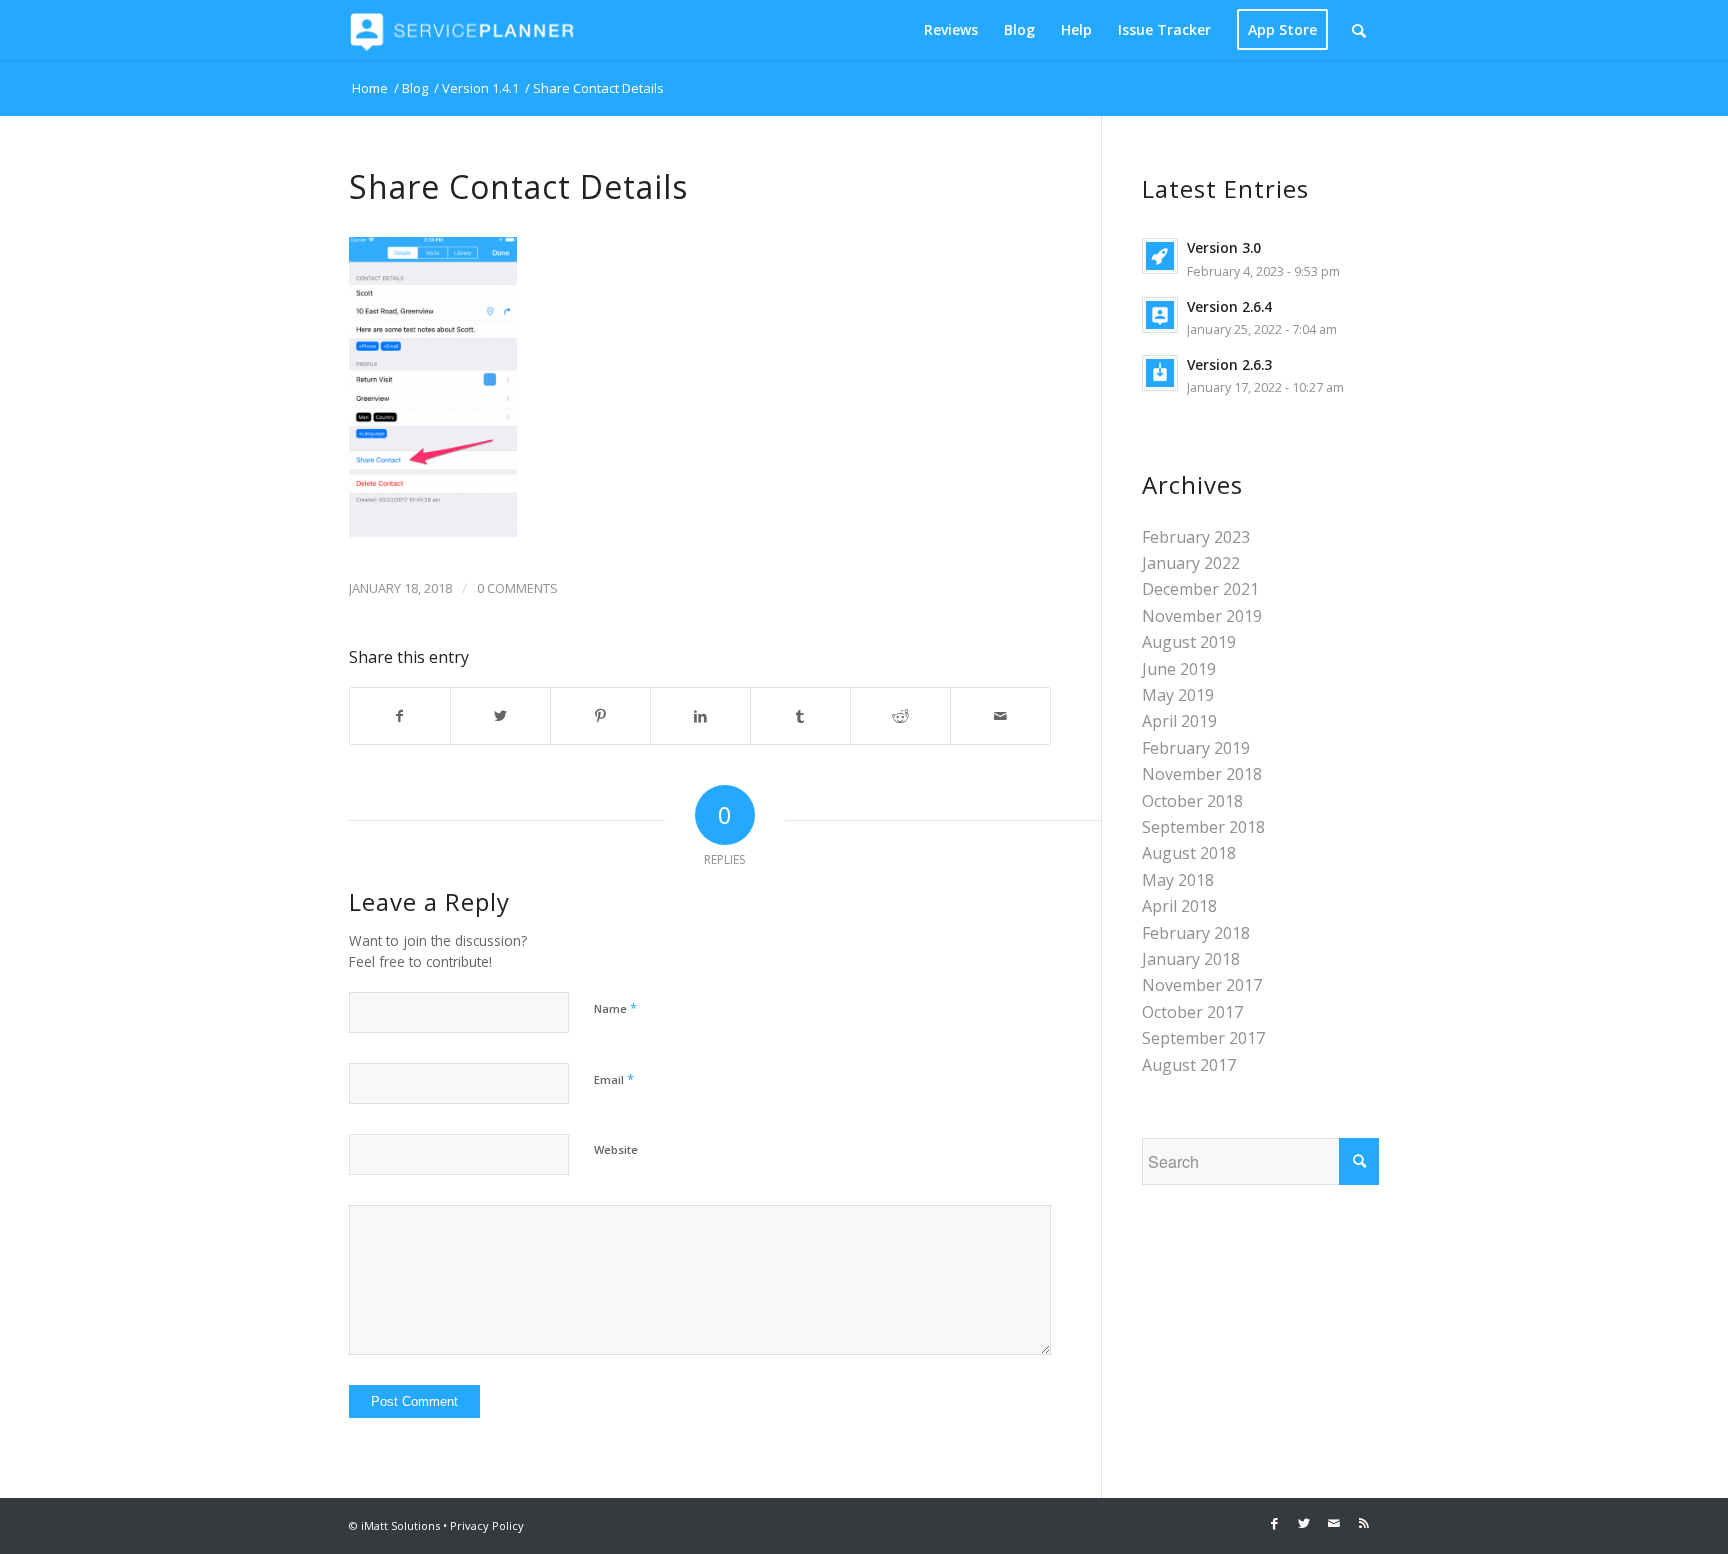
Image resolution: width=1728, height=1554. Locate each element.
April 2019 (1179, 721)
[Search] (1359, 30)
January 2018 (1191, 959)
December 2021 (1200, 589)
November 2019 (1202, 616)
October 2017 (1192, 1012)
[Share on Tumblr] (800, 716)
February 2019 (1196, 748)
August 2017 (1189, 1065)
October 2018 (1192, 801)
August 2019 (1189, 642)
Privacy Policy (487, 1525)
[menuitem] (951, 30)
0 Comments (517, 588)
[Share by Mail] (1000, 716)
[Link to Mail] (1334, 1523)
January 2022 (1191, 563)
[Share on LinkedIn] (700, 716)
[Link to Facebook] (1274, 1523)
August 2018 (1189, 853)
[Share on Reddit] (900, 716)
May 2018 (1178, 880)
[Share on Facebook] (400, 716)
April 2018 (1179, 906)
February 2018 (1196, 933)
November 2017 (1202, 985)
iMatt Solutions (400, 1525)
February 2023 (1196, 537)
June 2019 (1179, 669)
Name (615, 1008)
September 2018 (1203, 827)
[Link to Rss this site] (1364, 1523)
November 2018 (1202, 774)
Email (614, 1079)
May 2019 (1178, 695)
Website (616, 1149)
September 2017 (1203, 1038)
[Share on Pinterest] (600, 716)
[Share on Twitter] (500, 716)
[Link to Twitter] (1304, 1523)
